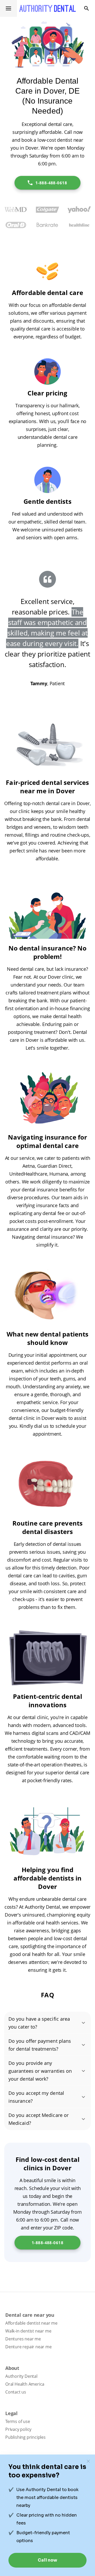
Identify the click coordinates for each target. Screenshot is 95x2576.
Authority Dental (21, 2376)
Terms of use (18, 2421)
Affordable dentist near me (31, 2323)
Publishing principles (25, 2437)
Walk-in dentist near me (28, 2331)
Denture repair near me (28, 2347)
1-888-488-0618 (51, 183)
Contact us (16, 2392)
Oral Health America (25, 2384)
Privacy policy (18, 2429)
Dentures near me (23, 2339)
